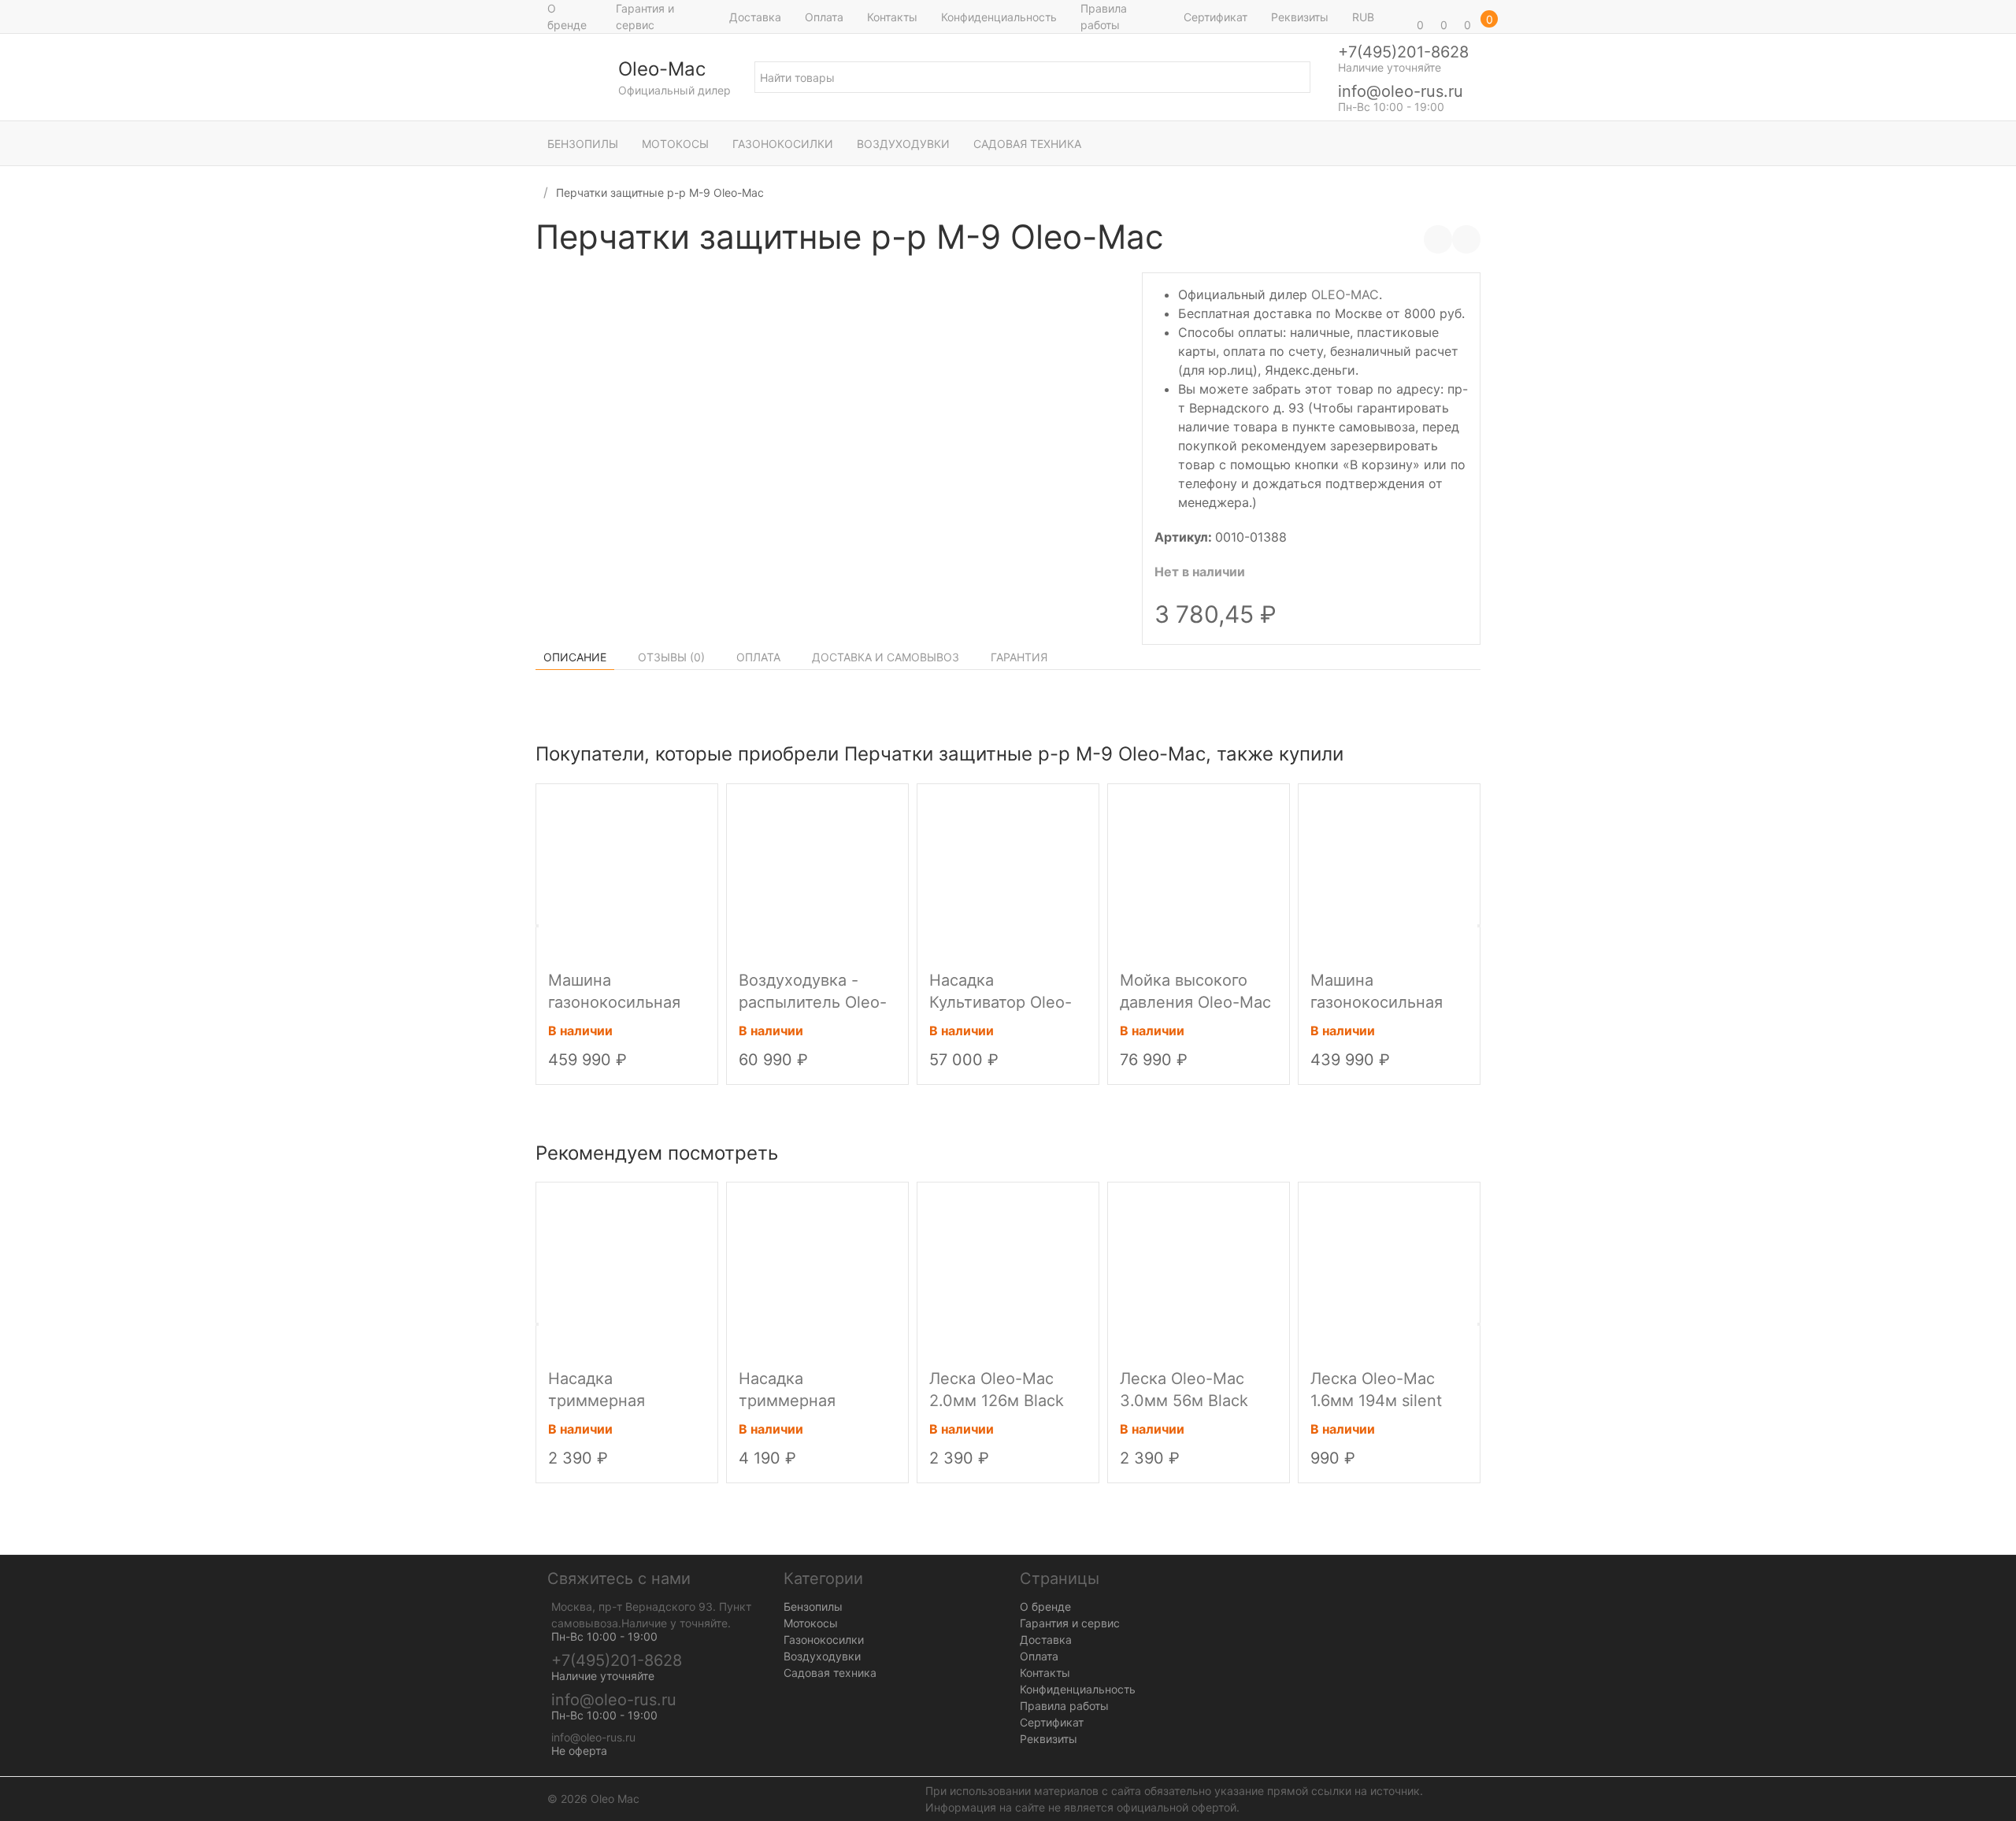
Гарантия (1019, 657)
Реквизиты (1300, 17)
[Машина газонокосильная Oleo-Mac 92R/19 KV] (1389, 873)
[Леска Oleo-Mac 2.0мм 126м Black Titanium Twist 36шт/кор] (1008, 1271)
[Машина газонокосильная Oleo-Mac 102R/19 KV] (627, 873)
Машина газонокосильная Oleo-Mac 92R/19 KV (1388, 1002)
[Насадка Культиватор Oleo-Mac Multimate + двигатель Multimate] (1008, 873)
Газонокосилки (783, 144)
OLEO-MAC (1345, 294)
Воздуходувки (903, 144)
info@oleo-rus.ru (1401, 91)
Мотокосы (675, 144)
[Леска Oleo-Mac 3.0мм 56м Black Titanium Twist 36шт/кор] (1199, 1271)
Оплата (824, 17)
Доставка (755, 17)
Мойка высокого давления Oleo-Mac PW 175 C (1195, 1002)
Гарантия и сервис (645, 17)
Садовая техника (1027, 144)
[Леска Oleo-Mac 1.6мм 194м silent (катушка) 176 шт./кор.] (1389, 1271)
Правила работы (1104, 17)
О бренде (567, 17)
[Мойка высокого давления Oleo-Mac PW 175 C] (1199, 873)
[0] (1398, 17)
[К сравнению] (1438, 239)
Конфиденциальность (999, 17)
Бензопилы (583, 144)
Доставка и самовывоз (886, 657)
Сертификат (1216, 17)
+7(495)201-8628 (1403, 52)
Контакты (892, 17)
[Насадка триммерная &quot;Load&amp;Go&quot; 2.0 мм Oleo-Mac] (817, 1271)
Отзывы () (671, 657)
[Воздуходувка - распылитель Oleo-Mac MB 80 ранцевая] (817, 873)
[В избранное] (1466, 239)
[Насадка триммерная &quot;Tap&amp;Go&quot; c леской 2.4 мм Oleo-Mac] (627, 1271)
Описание (575, 657)
